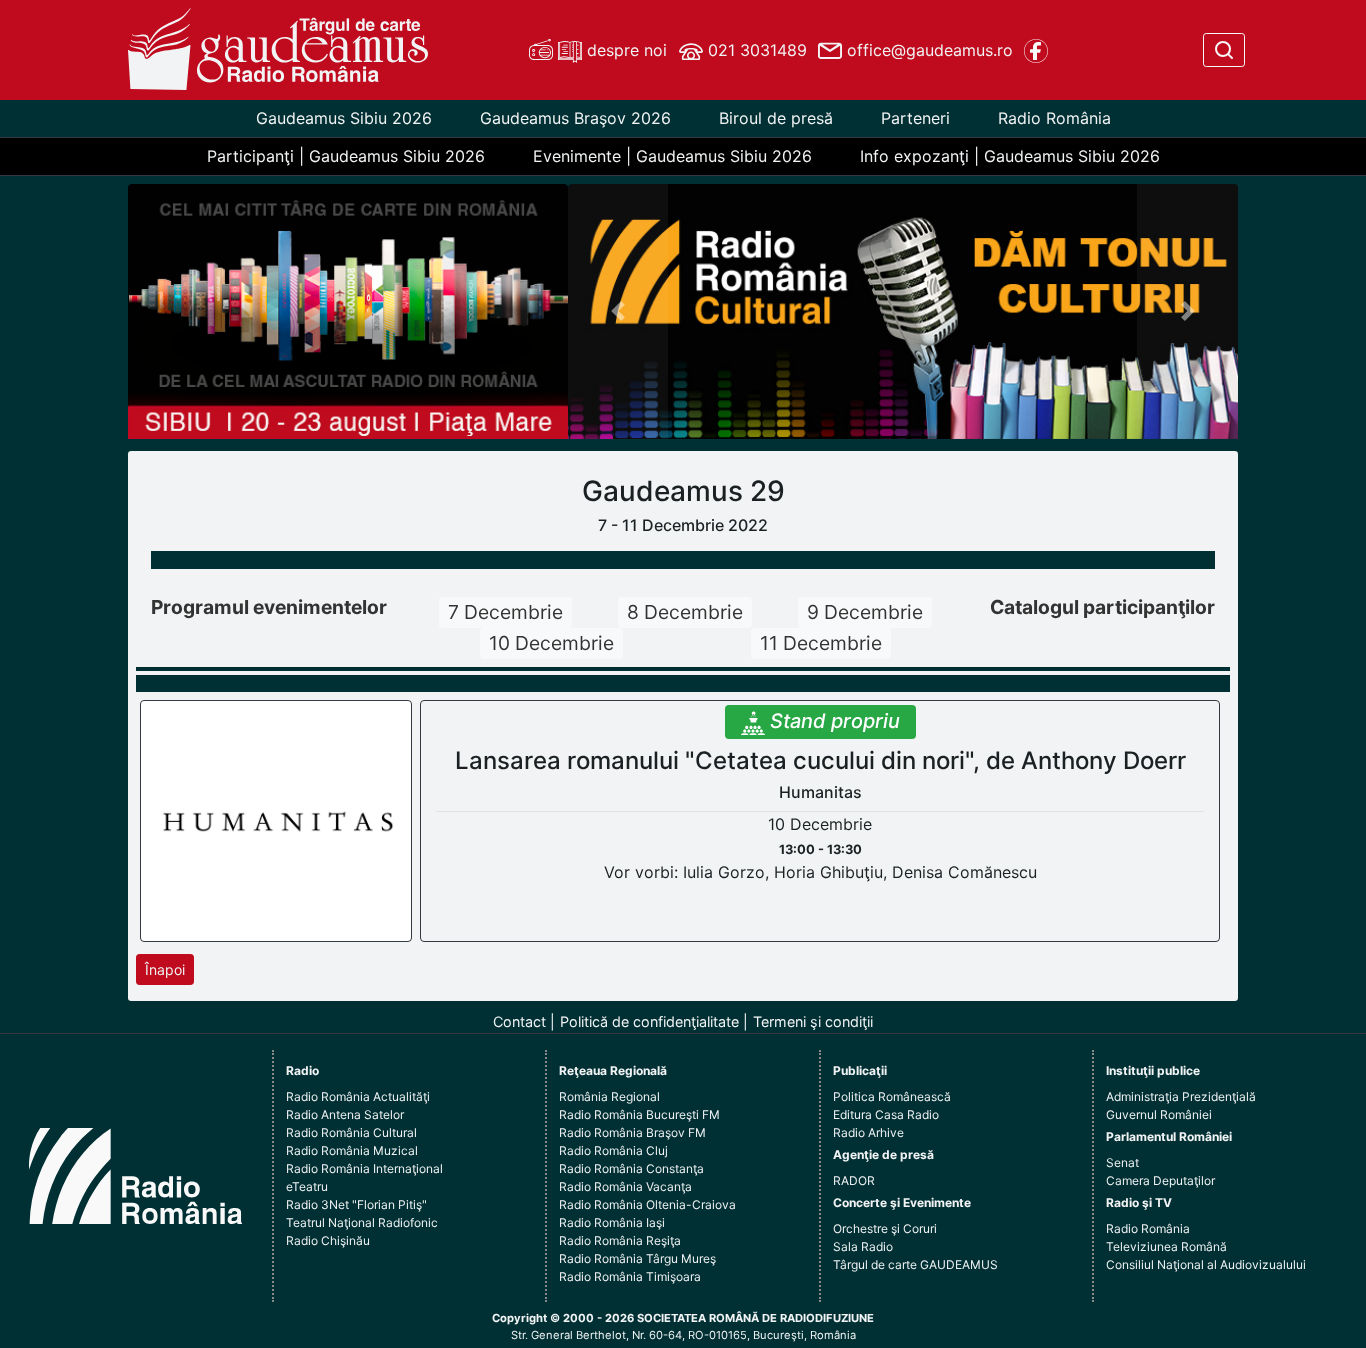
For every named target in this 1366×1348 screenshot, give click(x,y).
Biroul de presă (776, 118)
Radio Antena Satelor (345, 1114)
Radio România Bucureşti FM (639, 1114)
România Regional (609, 1096)
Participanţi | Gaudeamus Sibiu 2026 (346, 156)
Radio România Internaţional (364, 1168)
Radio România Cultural (351, 1132)
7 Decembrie (505, 612)
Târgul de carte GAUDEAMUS (915, 1264)
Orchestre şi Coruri (885, 1228)
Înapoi (165, 969)
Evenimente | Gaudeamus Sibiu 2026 (672, 156)
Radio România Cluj (613, 1150)
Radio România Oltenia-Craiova (647, 1204)
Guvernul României (1159, 1114)
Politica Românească (892, 1096)
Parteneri (915, 118)
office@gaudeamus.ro (927, 50)
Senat (1122, 1162)
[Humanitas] (277, 820)
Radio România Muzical (352, 1150)
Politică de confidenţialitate (649, 1021)
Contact (519, 1021)
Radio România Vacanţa (625, 1186)
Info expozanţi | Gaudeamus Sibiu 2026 (1010, 156)
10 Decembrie (551, 643)
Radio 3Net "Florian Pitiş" (356, 1204)
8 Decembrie (685, 612)
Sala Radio (863, 1246)
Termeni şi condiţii (813, 1021)
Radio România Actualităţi (358, 1096)
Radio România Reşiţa (620, 1240)
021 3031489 (755, 50)
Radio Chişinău (328, 1240)
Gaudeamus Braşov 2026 (575, 118)
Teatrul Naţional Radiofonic (362, 1222)
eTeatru (307, 1186)
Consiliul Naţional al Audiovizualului (1206, 1264)
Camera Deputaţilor (1160, 1180)
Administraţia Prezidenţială (1181, 1096)
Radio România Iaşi (612, 1222)
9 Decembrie (865, 612)
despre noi (624, 50)
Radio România (1054, 118)
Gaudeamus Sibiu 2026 (344, 118)
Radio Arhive (868, 1132)
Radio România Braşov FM (632, 1132)
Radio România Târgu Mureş (637, 1258)
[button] (618, 311)
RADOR (854, 1180)
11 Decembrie (821, 643)
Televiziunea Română (1166, 1246)
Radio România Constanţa (631, 1168)
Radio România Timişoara (630, 1276)
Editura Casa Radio (886, 1114)
